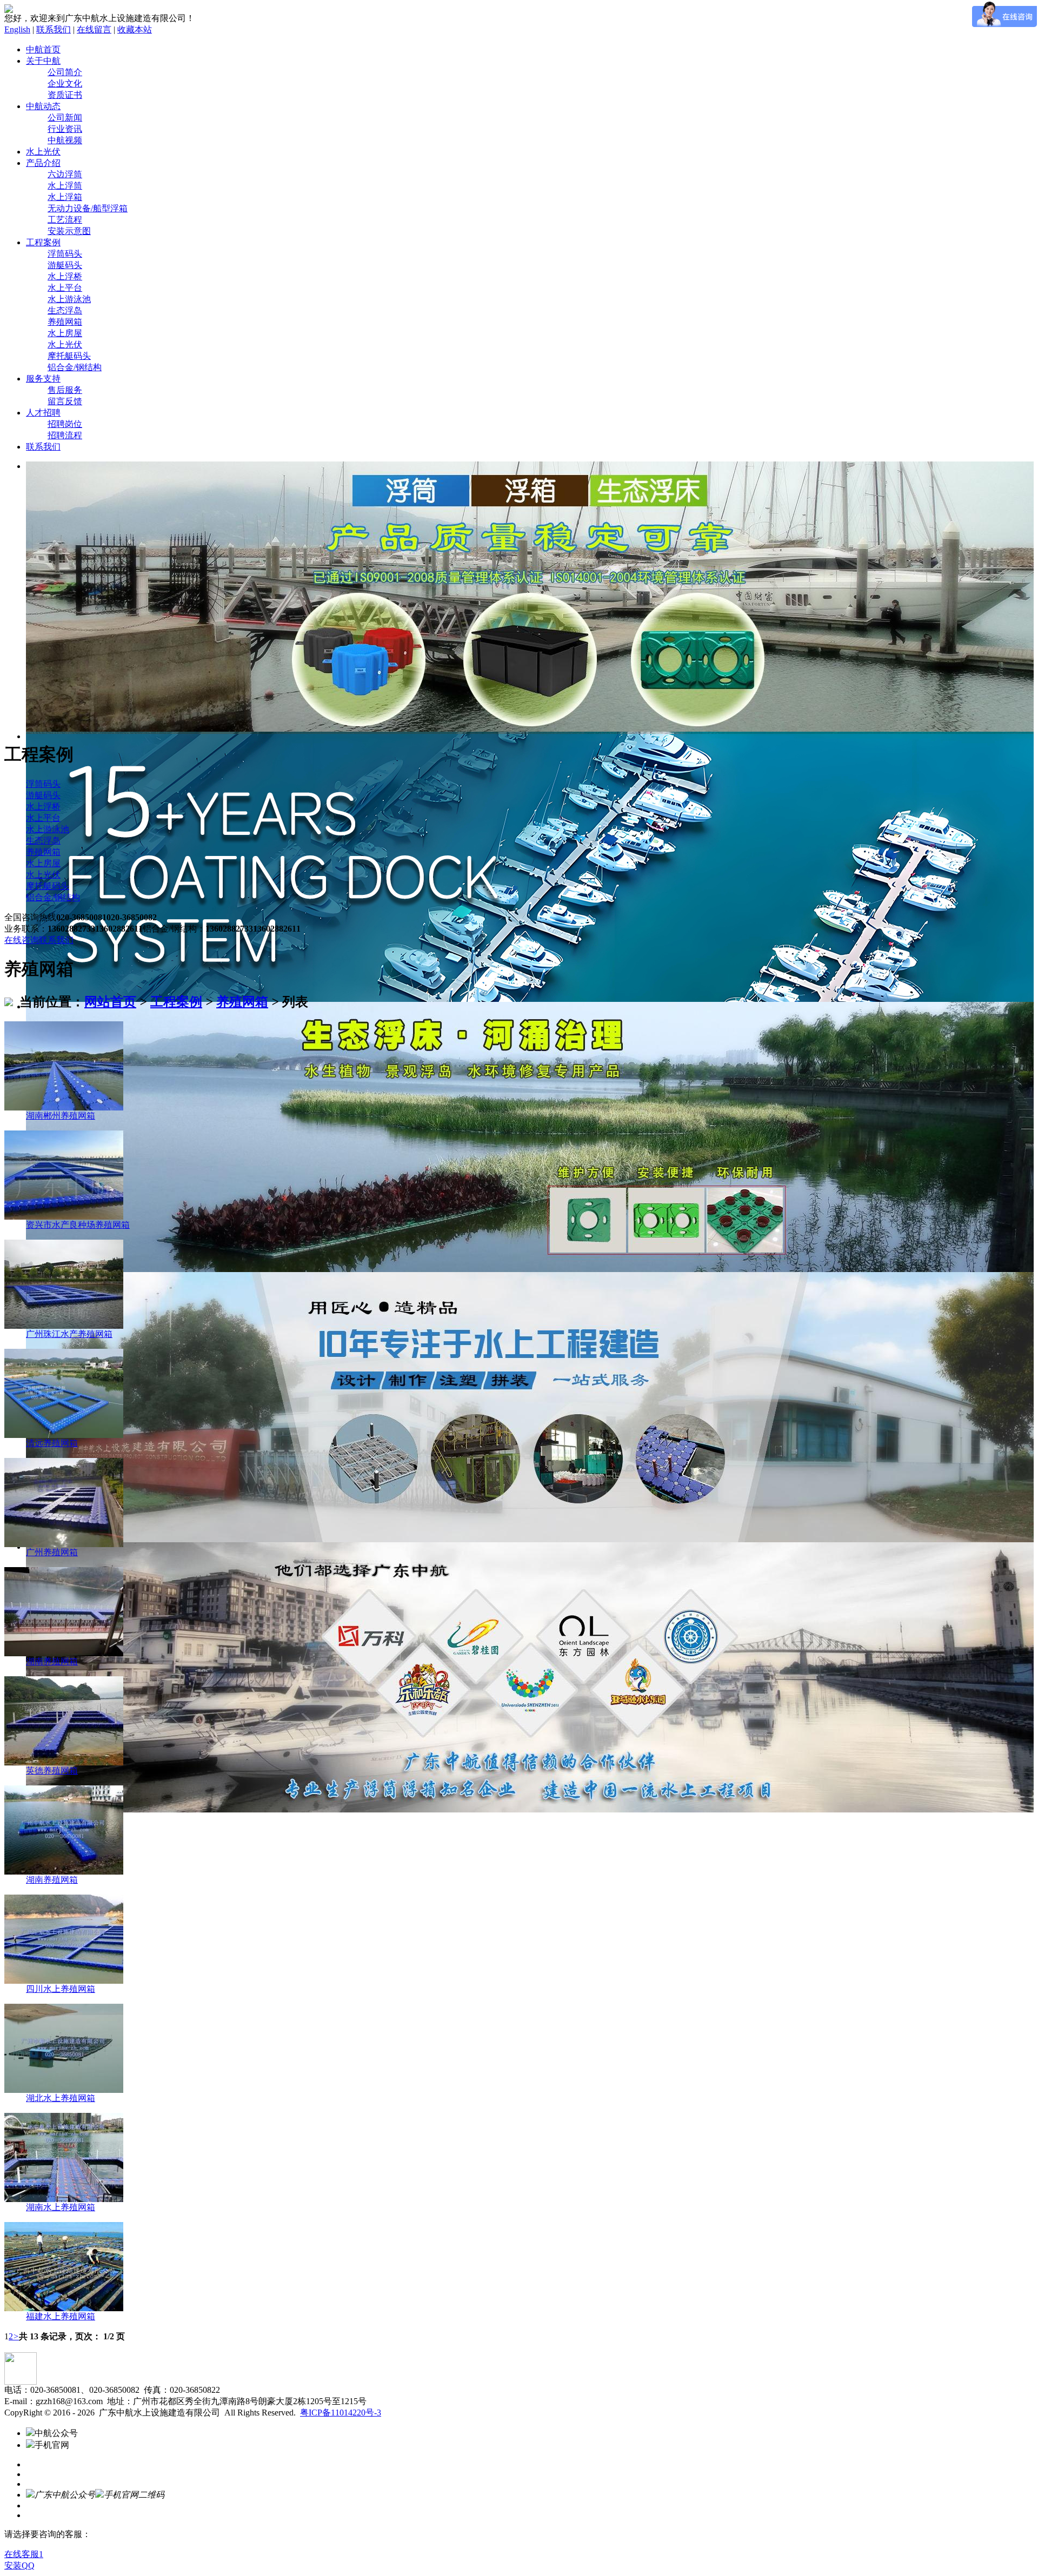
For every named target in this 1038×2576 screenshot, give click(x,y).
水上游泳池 (69, 299)
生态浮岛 (65, 310)
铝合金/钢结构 (75, 367)
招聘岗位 (65, 424)
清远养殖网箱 (52, 1443)
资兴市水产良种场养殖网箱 (78, 1225)
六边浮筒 (65, 174)
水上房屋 (65, 333)
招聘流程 (65, 435)
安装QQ (19, 2565)
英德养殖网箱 (52, 1771)
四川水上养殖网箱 (61, 1989)
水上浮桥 (65, 276)
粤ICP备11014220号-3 (341, 2413)
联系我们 (54, 29)
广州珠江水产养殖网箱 (69, 1334)
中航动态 (43, 106)
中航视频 (65, 140)
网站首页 (110, 1002)
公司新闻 (65, 118)
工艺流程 (65, 220)
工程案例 (43, 242)
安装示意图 (69, 231)
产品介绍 (43, 163)
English (17, 29)
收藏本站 (135, 29)
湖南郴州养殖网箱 (61, 1116)
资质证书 (65, 95)
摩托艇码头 (69, 356)
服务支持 (43, 379)
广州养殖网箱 (52, 1552)
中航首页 (43, 49)
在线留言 (94, 29)
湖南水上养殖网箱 (61, 2207)
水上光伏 (43, 152)
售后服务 (65, 390)
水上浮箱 (65, 197)
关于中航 (43, 61)
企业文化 (65, 83)
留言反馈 (65, 401)
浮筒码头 (65, 254)
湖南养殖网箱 (52, 1661)
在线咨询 (22, 940)
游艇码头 (65, 265)
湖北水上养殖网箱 (61, 2098)
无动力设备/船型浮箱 (88, 208)
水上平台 (65, 288)
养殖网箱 (65, 322)
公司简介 (65, 72)
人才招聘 (43, 413)
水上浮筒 (65, 186)
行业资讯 (65, 129)
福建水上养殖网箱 (61, 2316)
